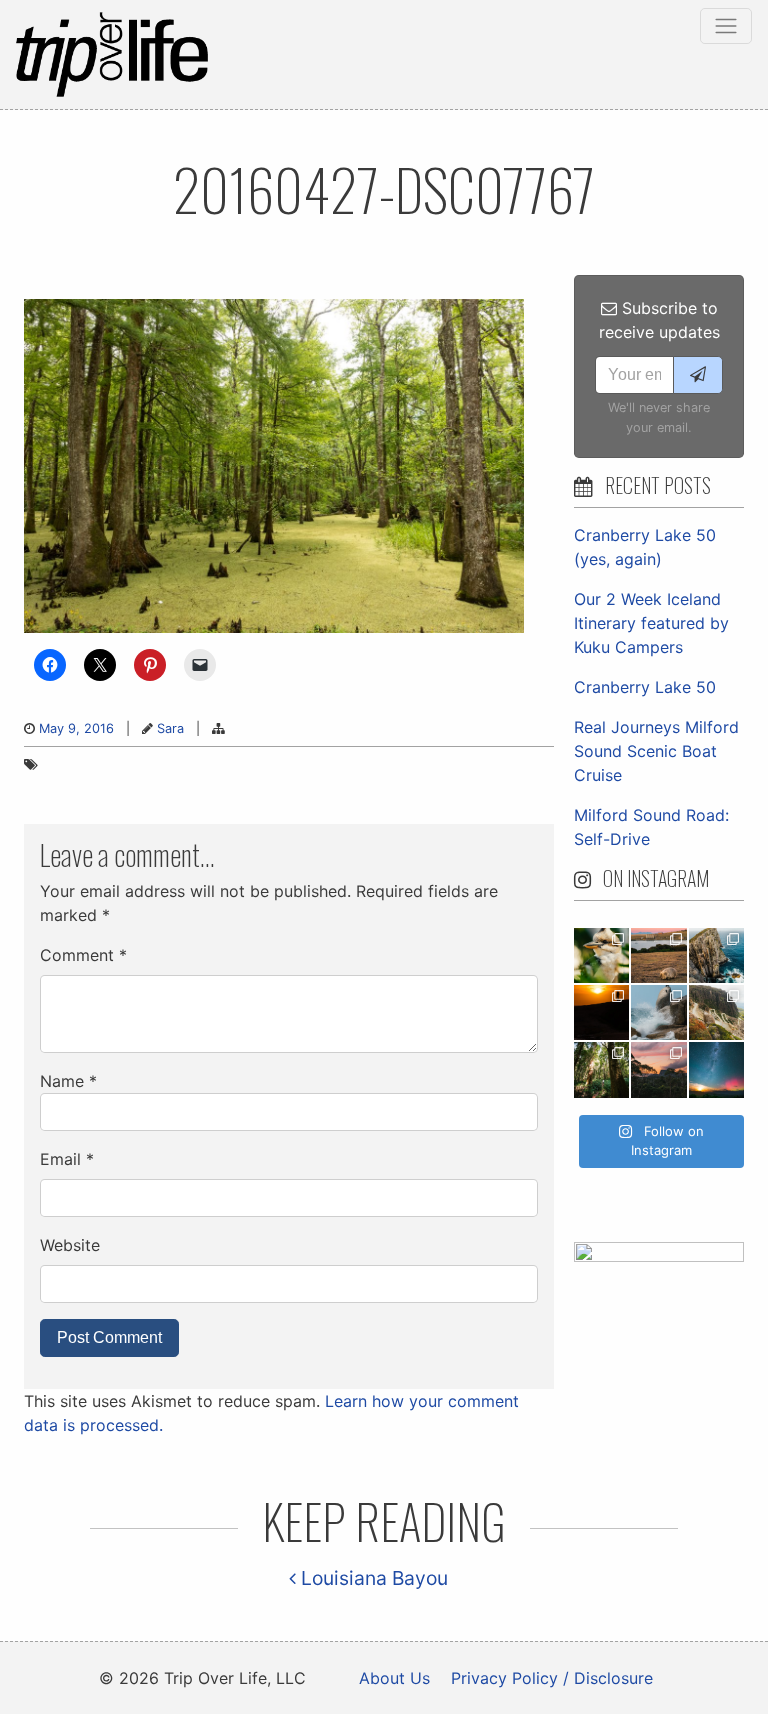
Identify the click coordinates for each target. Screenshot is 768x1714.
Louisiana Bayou (372, 1578)
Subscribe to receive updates (659, 320)
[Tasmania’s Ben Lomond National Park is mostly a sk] (716, 1012)
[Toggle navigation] (726, 26)
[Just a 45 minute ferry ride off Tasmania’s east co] (658, 955)
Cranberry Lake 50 (645, 687)
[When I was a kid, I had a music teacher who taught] (601, 955)
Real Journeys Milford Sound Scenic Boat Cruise (656, 751)
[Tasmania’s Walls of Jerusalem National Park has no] (658, 1069)
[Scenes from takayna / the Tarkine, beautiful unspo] (601, 1069)
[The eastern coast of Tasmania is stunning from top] (658, 1012)
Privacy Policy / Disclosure (552, 1678)
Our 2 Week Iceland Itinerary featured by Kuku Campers (651, 623)
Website (70, 1245)
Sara (170, 728)
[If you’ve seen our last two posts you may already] (716, 955)
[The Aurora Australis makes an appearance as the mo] (716, 1069)
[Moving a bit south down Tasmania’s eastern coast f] (601, 1012)
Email (67, 1159)
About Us (394, 1678)
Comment (83, 955)
